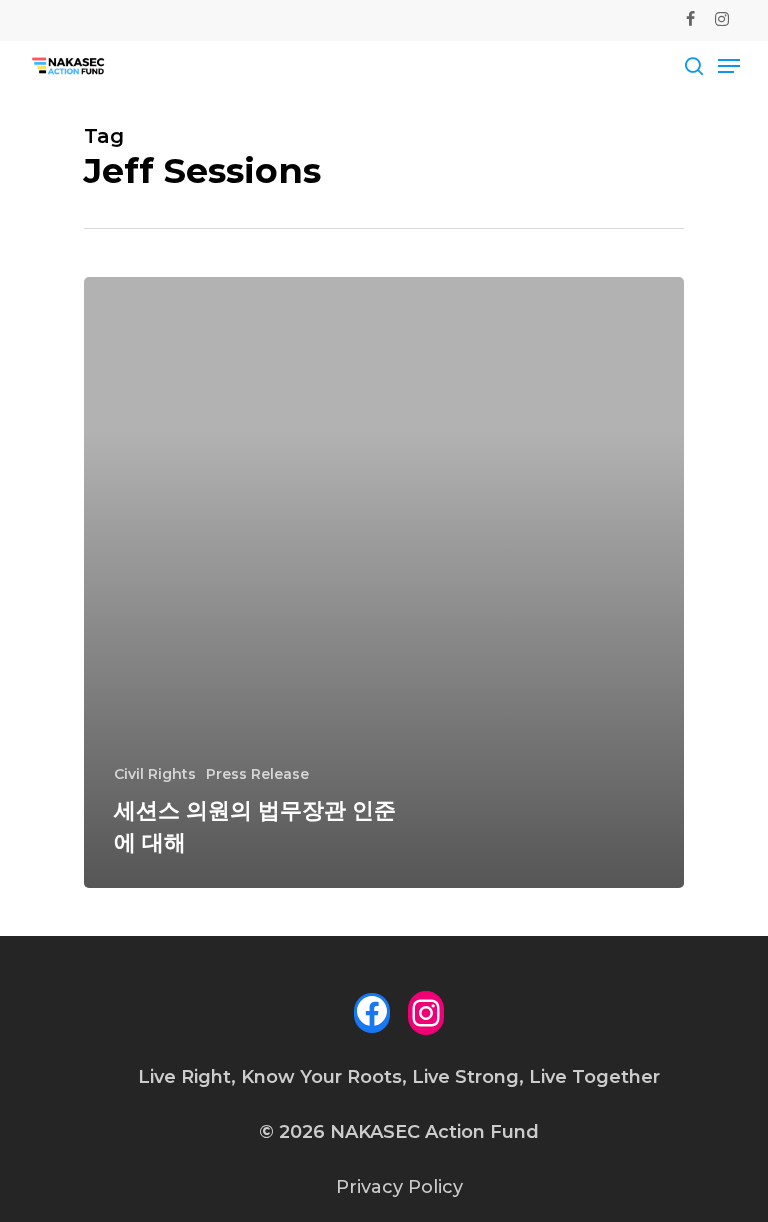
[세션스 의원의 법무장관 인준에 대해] (384, 582)
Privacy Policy (399, 1187)
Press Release (257, 774)
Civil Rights (155, 774)
